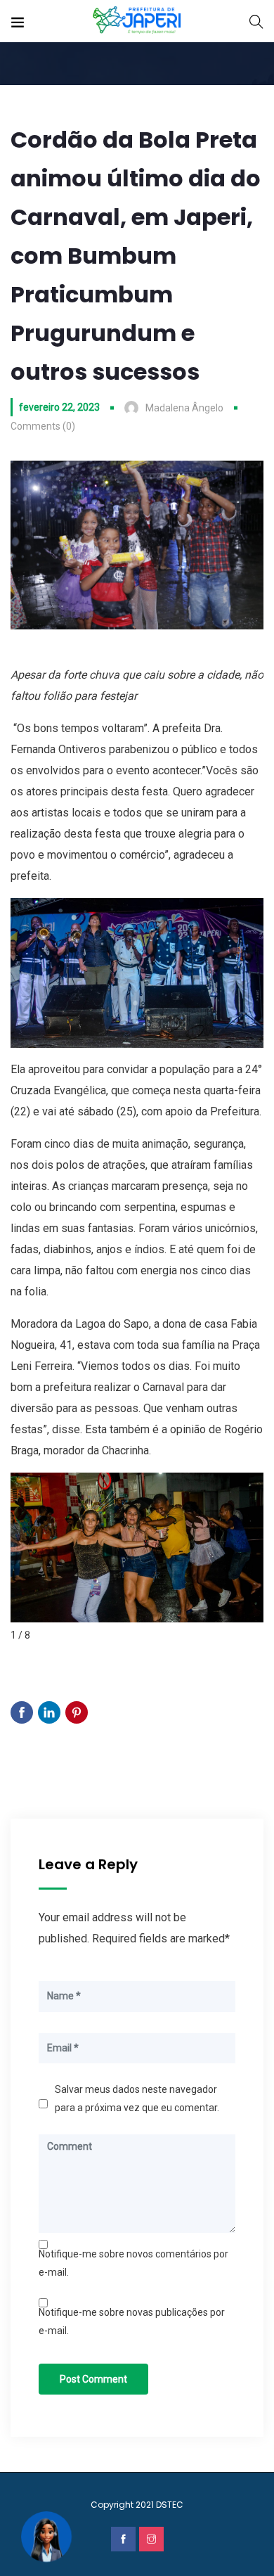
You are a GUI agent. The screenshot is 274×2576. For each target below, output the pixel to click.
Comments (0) (43, 426)
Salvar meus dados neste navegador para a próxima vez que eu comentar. (137, 2098)
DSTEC (170, 2505)
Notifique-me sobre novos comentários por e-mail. (133, 2263)
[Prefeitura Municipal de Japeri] (137, 21)
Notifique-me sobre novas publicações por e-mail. (132, 2321)
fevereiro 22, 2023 (59, 407)
